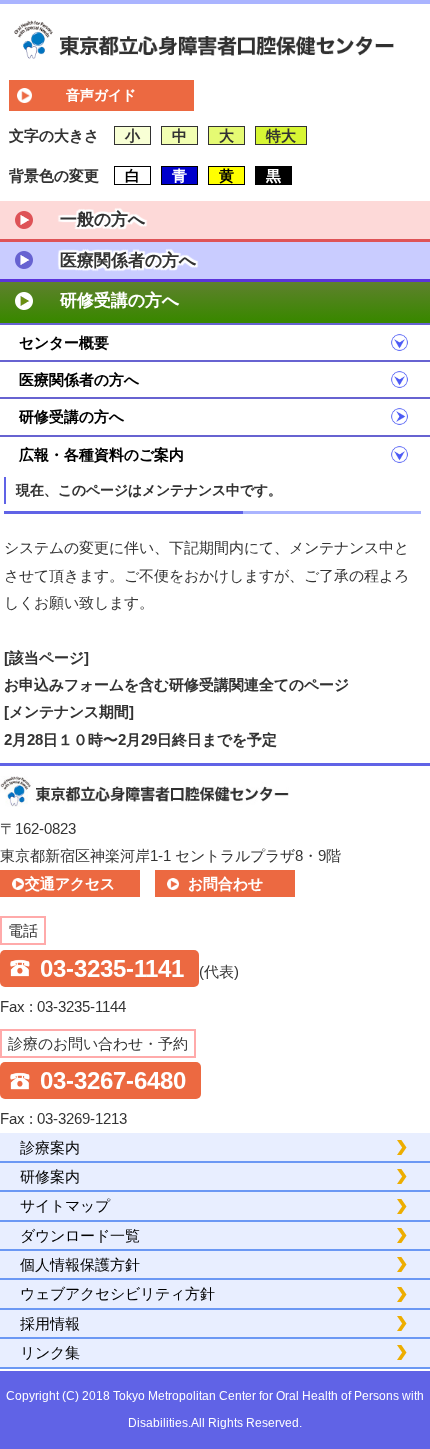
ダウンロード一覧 (80, 1235)
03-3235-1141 (112, 968)
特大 (281, 135)
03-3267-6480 (113, 1080)
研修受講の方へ (119, 300)
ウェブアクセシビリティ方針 (117, 1293)
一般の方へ (102, 219)
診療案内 (50, 1147)
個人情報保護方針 (80, 1264)
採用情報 (50, 1323)
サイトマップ (65, 1205)
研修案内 (50, 1176)
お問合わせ (225, 883)
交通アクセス (70, 883)
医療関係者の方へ (128, 260)
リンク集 (50, 1352)
